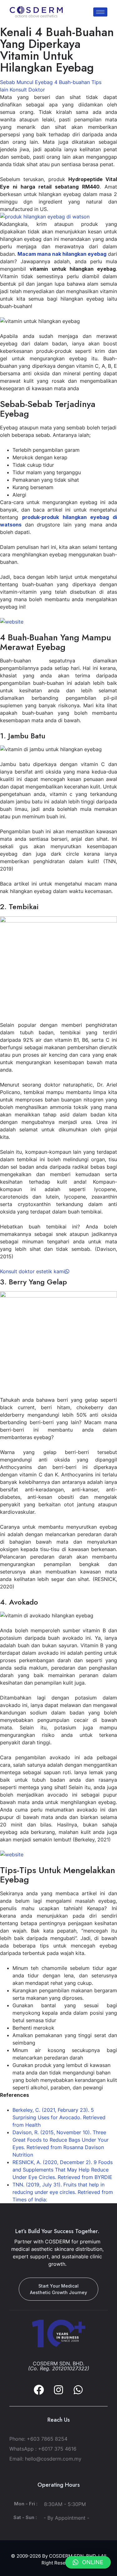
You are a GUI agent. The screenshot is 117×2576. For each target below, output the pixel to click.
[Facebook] (39, 2390)
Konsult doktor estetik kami (32, 1271)
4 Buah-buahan (72, 82)
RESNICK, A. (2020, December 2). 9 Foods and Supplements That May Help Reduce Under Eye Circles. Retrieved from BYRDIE (63, 2170)
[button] (88, 2562)
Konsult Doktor (27, 90)
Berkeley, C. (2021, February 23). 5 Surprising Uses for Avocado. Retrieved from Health (59, 2117)
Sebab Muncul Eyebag (26, 82)
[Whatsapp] (78, 2390)
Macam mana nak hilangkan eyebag (62, 254)
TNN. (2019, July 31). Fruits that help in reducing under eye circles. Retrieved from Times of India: (63, 2192)
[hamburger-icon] (100, 12)
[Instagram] (58, 2390)
